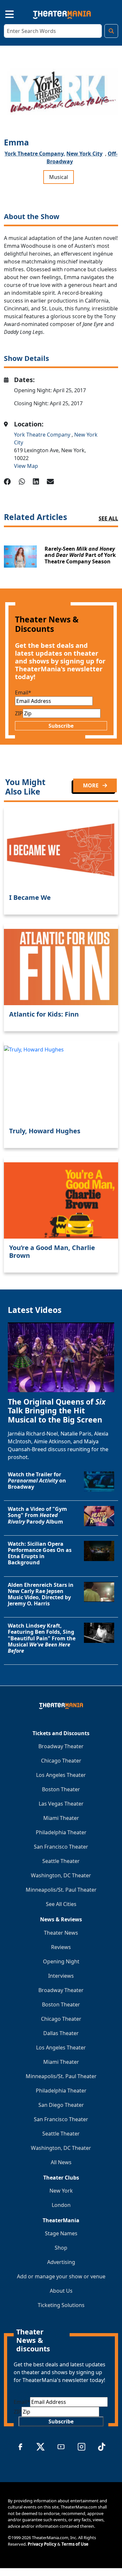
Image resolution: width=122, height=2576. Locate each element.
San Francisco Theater (61, 1847)
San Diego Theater (61, 2105)
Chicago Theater (61, 1761)
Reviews (61, 1947)
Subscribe (61, 726)
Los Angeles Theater (61, 1775)
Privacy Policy (42, 2544)
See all (108, 518)
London (61, 2205)
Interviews (61, 1976)
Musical (59, 177)
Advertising (61, 2262)
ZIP (19, 713)
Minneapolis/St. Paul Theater (61, 1890)
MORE (91, 785)
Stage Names (61, 2233)
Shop (61, 2248)
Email (23, 692)
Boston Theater (61, 1789)
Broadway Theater (61, 1746)
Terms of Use (75, 2544)
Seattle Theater (61, 1861)
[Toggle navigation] (4, 13)
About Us (61, 2291)
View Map (26, 466)
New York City (84, 154)
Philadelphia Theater (61, 1832)
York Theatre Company (43, 435)
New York (61, 2191)
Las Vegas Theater (61, 1804)
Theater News (61, 1933)
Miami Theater (61, 1818)
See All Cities (61, 1904)
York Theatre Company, (35, 154)
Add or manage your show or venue (61, 2276)
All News (61, 2162)
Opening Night (61, 1961)
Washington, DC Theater (61, 1875)
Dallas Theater (61, 2033)
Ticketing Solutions (61, 2305)
